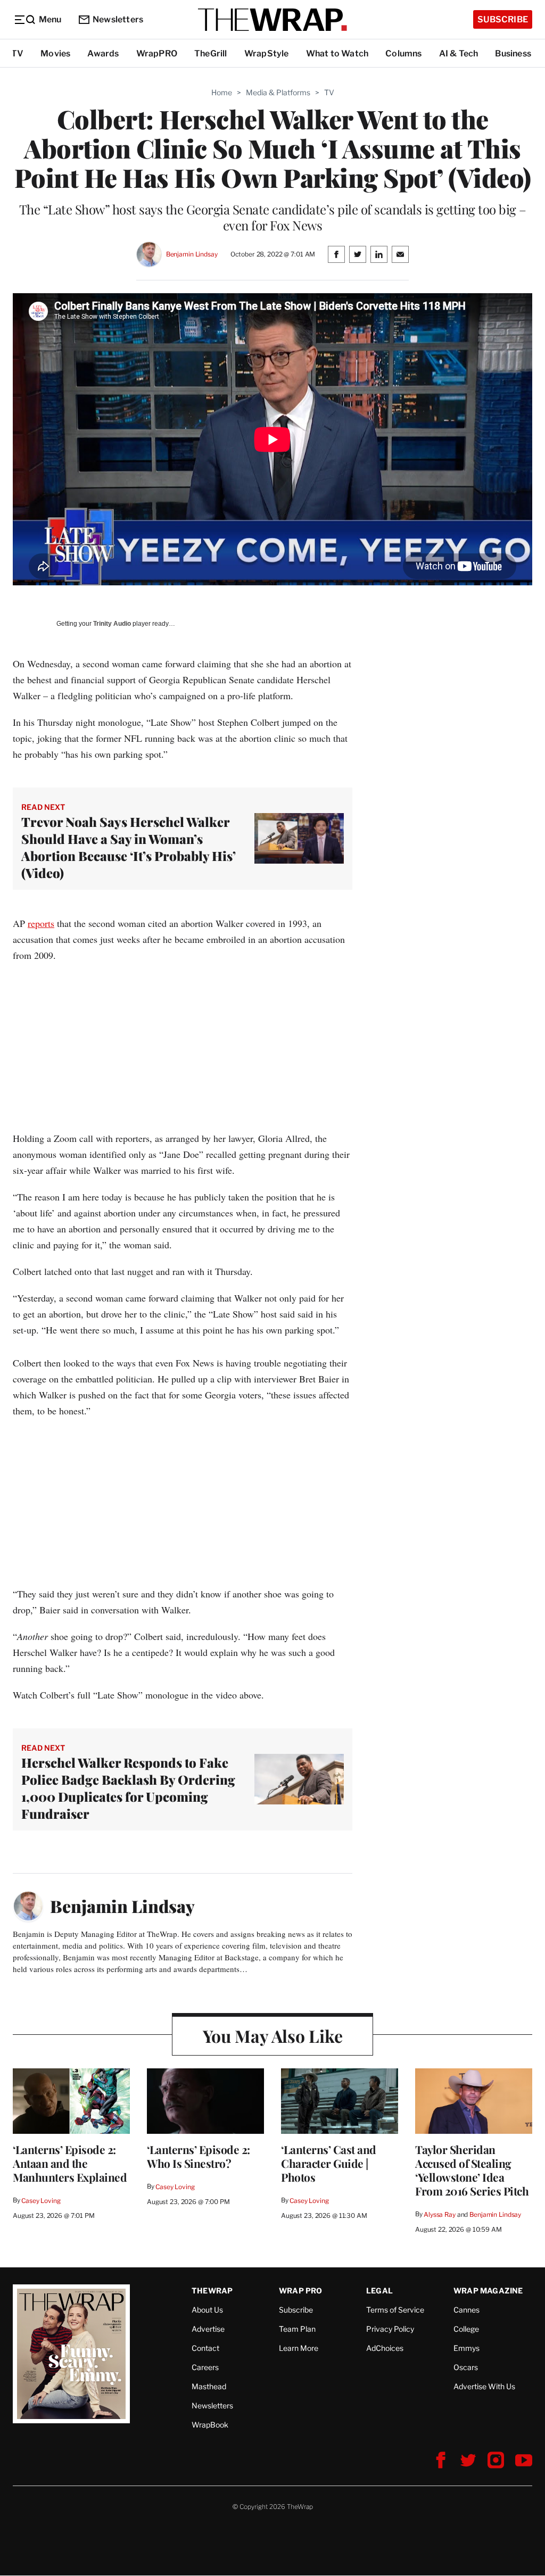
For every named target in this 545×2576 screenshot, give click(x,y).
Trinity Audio (112, 624)
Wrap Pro (301, 2291)
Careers (205, 2367)
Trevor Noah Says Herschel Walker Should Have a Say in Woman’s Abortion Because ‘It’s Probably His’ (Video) (129, 847)
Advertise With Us (484, 2386)
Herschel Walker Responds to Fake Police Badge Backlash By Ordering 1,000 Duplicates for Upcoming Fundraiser (128, 1788)
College (466, 2329)
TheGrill (211, 53)
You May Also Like (273, 2036)
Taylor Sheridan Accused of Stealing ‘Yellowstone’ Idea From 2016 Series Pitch (472, 2170)
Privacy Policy (390, 2329)
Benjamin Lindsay (192, 254)
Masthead (209, 2386)
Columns (403, 53)
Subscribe (503, 19)
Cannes (466, 2310)
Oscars (466, 2367)
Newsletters (118, 19)
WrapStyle (267, 53)
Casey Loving (41, 2201)
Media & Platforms (278, 92)
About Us (207, 2310)
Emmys (466, 2348)
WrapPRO (157, 53)
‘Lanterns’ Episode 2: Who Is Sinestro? (199, 2156)
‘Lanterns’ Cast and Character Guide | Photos (329, 2163)
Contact (205, 2348)
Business (513, 53)
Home (222, 92)
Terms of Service (395, 2310)
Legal (379, 2291)
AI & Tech (459, 53)
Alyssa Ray (440, 2214)
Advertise (208, 2329)
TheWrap (212, 2291)
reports (41, 923)
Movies (55, 53)
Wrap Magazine (488, 2291)
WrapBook (210, 2425)
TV (17, 53)
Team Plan (297, 2329)
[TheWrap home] (272, 20)
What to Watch (337, 53)
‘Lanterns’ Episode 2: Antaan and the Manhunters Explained (70, 2163)
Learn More (299, 2348)
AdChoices (385, 2348)
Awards (103, 53)
